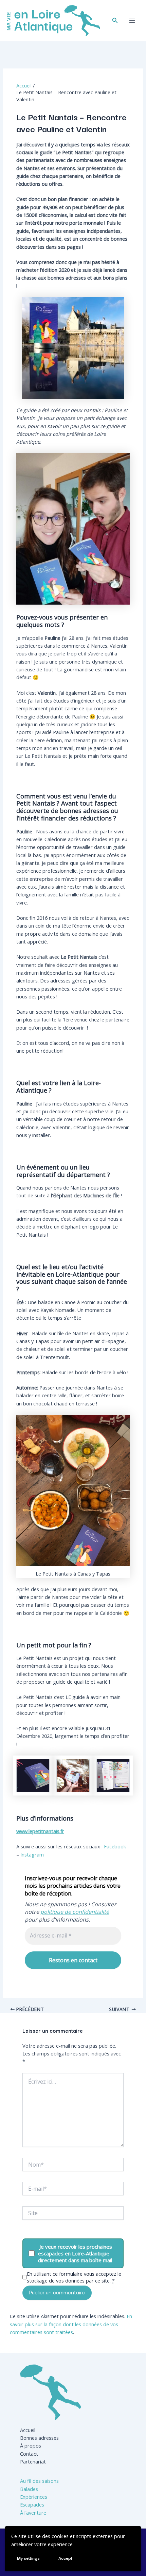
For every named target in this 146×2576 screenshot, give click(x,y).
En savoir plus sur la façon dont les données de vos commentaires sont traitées (71, 2324)
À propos (31, 2446)
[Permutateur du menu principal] (132, 21)
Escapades (32, 2504)
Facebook (115, 1846)
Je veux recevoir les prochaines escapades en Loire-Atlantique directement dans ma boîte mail (75, 2253)
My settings (28, 2558)
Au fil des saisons (39, 2481)
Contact (29, 2454)
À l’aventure (33, 2513)
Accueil (28, 2430)
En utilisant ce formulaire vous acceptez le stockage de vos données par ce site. (74, 2277)
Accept (65, 2558)
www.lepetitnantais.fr (40, 1831)
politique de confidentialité (75, 1912)
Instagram (32, 1854)
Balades (29, 2489)
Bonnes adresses (39, 2438)
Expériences (34, 2497)
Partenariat (33, 2461)
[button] (115, 21)
